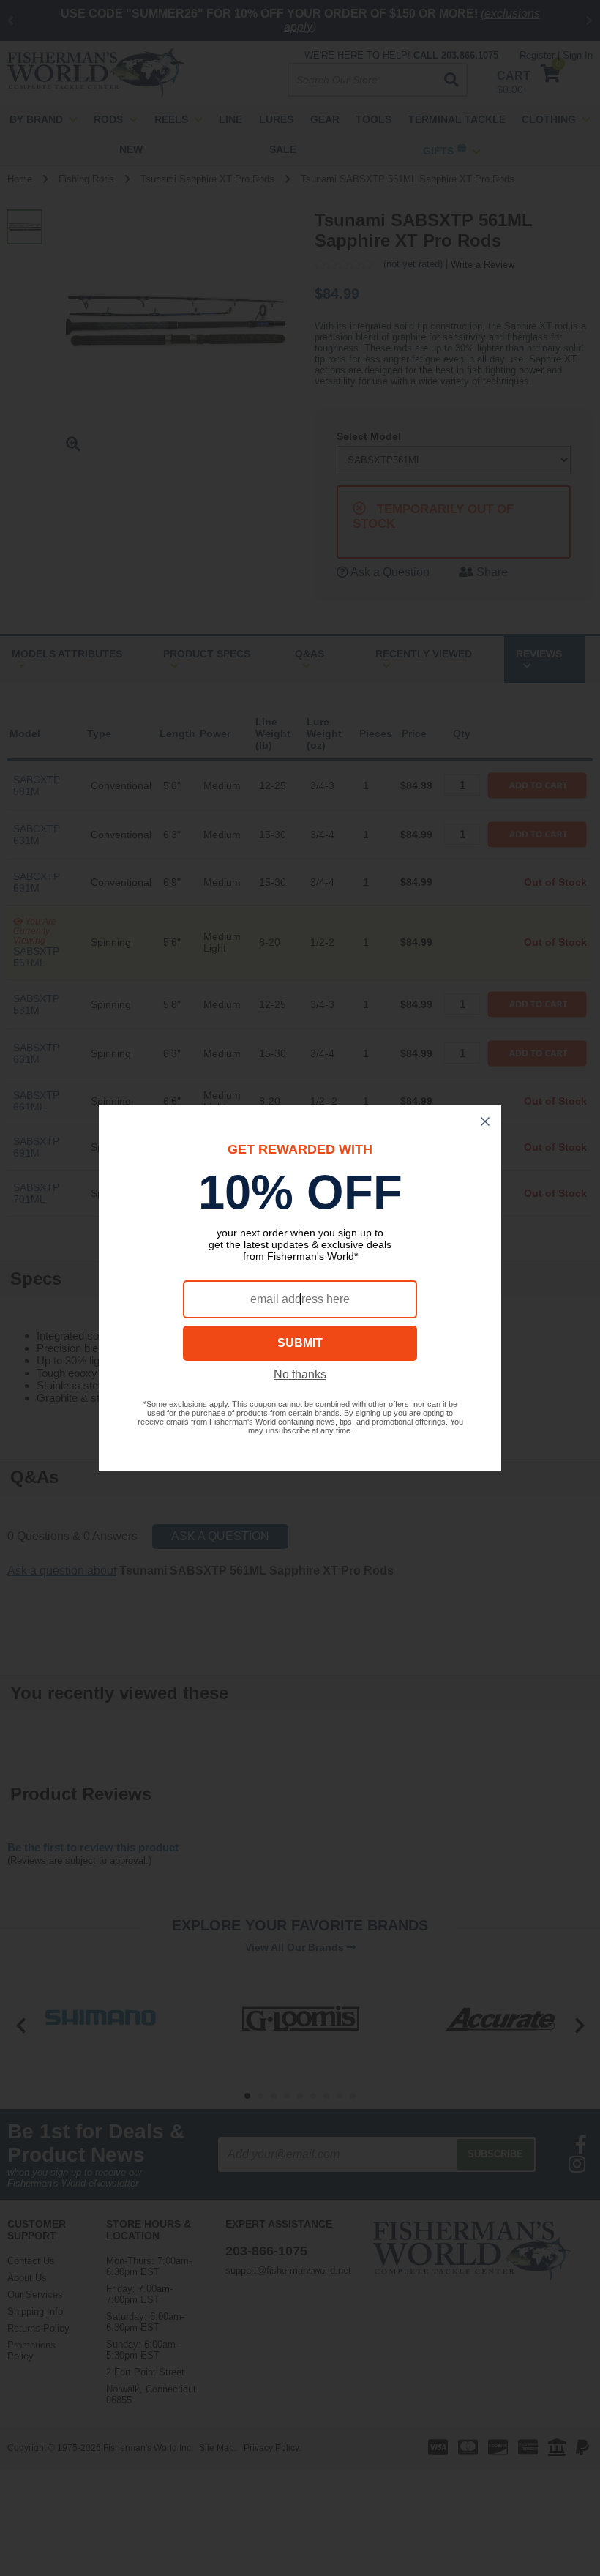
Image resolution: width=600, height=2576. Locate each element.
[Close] (485, 1121)
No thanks (300, 1374)
